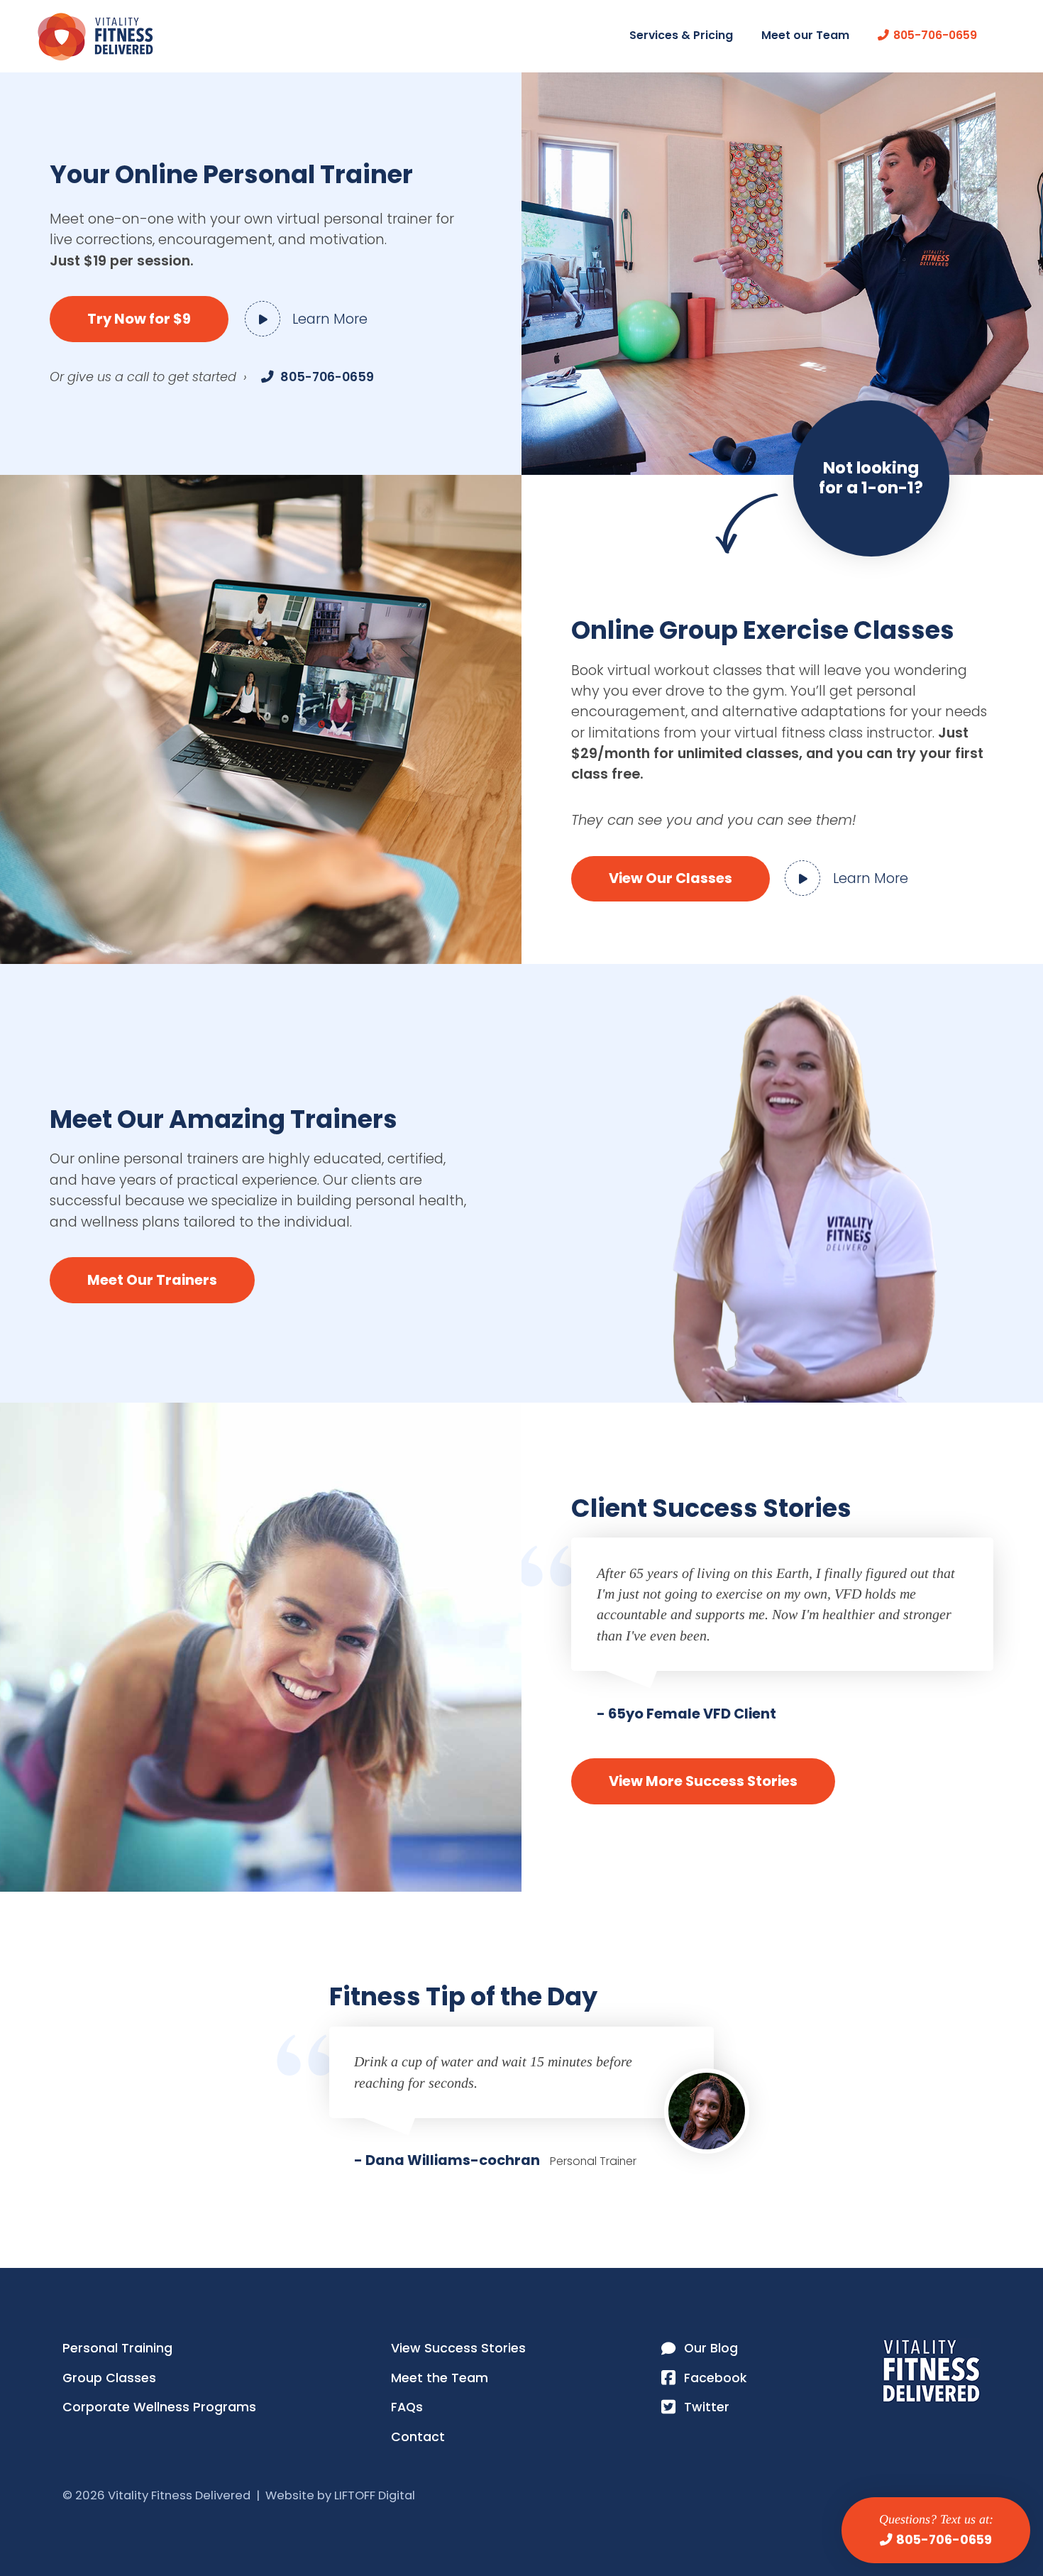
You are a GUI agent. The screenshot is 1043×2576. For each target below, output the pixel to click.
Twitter (707, 2407)
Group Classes (109, 2378)
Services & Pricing (681, 35)
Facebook (715, 2378)
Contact (418, 2437)
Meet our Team (805, 35)
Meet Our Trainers (152, 1280)
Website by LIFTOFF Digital (340, 2495)
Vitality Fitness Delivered (95, 37)
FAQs (407, 2407)
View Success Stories (458, 2348)
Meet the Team (440, 2378)
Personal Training (117, 2348)
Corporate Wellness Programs (159, 2407)
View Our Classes (670, 878)
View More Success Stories (703, 1781)
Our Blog (711, 2348)
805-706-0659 (944, 2540)
